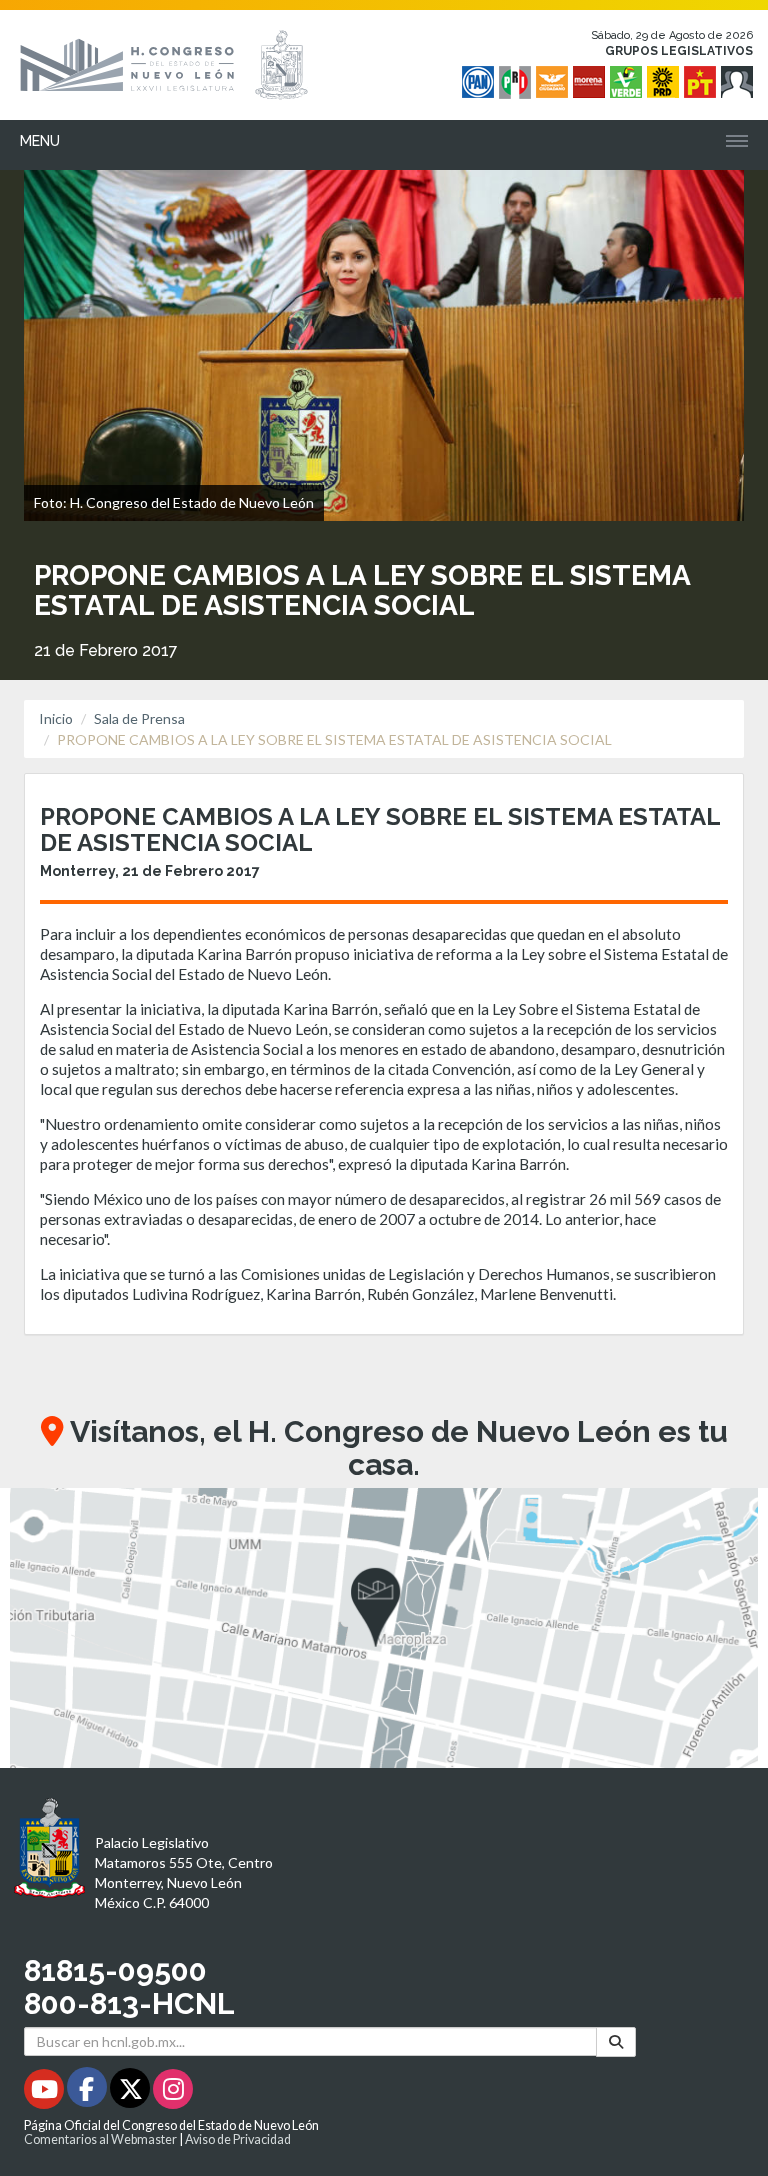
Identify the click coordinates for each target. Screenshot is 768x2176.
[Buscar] (616, 2041)
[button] (384, 1628)
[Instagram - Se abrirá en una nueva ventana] (173, 2092)
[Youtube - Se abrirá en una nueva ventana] (45, 2092)
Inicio (56, 718)
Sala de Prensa (139, 718)
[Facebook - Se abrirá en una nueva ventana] (88, 2092)
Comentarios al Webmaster (100, 2139)
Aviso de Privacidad (238, 2139)
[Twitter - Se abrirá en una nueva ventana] (131, 2092)
